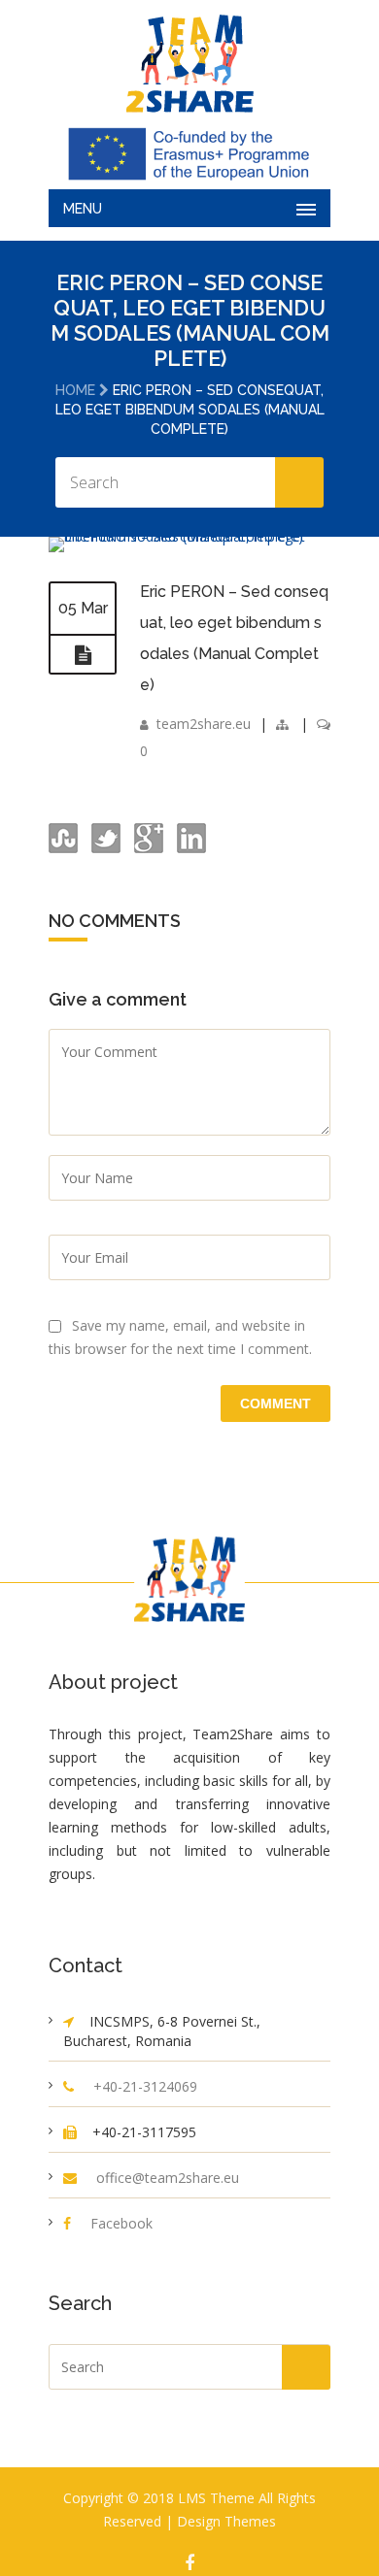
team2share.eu (204, 724)
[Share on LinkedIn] (189, 848)
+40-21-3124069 (145, 2086)
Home (75, 390)
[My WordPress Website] (189, 64)
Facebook (121, 2223)
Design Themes (226, 2521)
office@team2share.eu (168, 2178)
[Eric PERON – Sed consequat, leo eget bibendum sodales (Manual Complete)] (189, 536)
